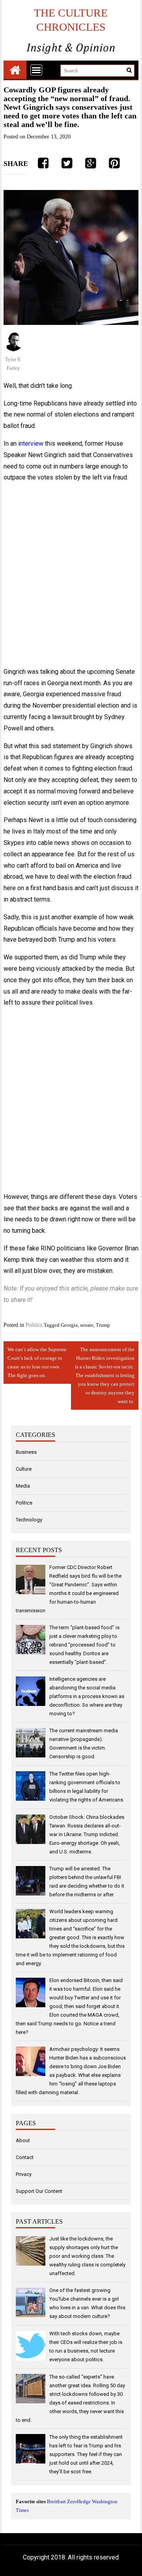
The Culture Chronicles (71, 20)
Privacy (24, 2174)
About (23, 2140)
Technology (29, 1520)
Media (23, 1486)
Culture (24, 1469)
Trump (103, 1325)
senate (87, 1325)
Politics (34, 1325)
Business (26, 1452)
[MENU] (36, 70)
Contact (25, 2157)
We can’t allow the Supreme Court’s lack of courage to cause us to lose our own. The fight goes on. (37, 1362)
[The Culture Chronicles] (15, 70)
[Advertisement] (71, 575)
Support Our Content (39, 2191)
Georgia (69, 1325)
